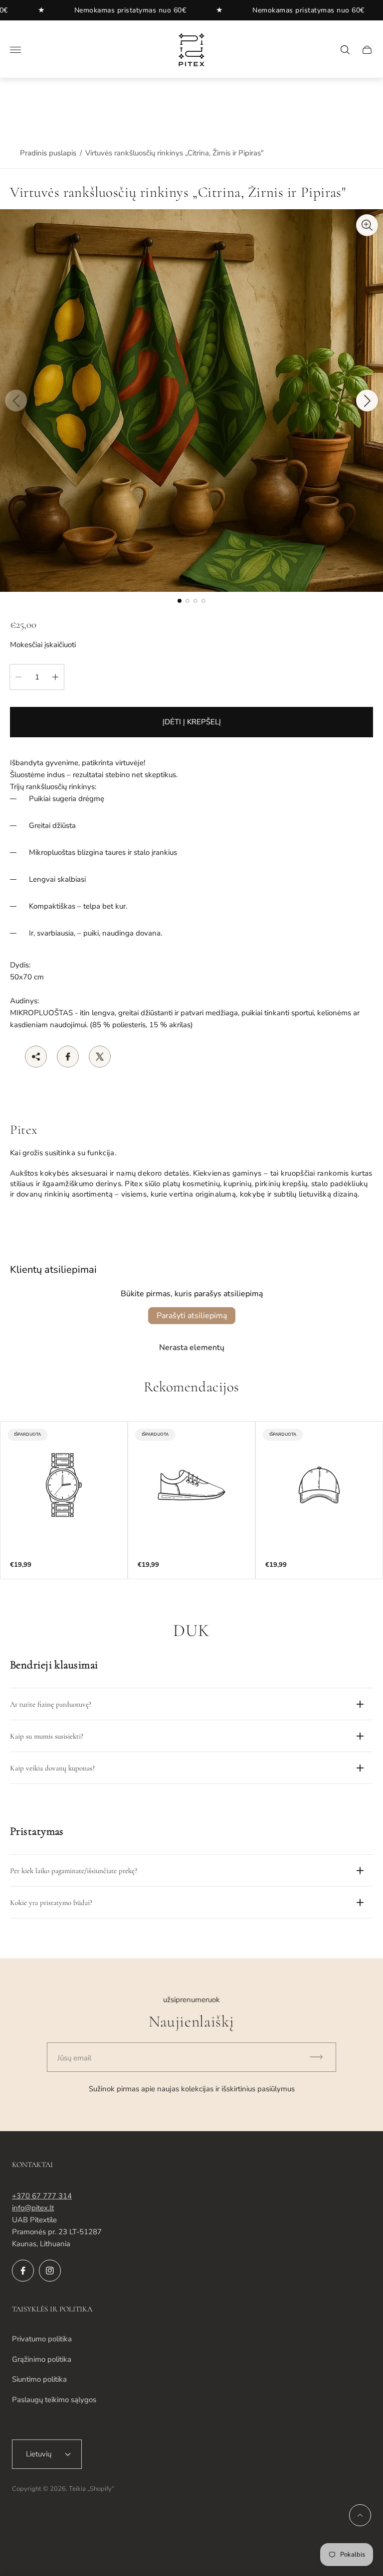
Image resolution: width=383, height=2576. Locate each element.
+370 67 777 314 (42, 2196)
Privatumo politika (42, 2339)
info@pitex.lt (33, 2208)
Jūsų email (74, 2058)
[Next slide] (367, 401)
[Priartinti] (367, 225)
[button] (180, 601)
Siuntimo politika (39, 2379)
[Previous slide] (16, 401)
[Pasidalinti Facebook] (68, 1057)
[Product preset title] (64, 1485)
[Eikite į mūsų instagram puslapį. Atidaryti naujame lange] (50, 2271)
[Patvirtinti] (321, 2057)
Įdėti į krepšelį (192, 722)
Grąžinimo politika (42, 2359)
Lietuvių (39, 2454)
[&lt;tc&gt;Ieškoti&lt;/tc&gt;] (345, 50)
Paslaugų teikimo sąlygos (54, 2400)
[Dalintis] (36, 1057)
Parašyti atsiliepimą (192, 1316)
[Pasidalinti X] (100, 1057)
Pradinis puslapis (48, 153)
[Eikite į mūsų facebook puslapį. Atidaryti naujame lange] (23, 2271)
